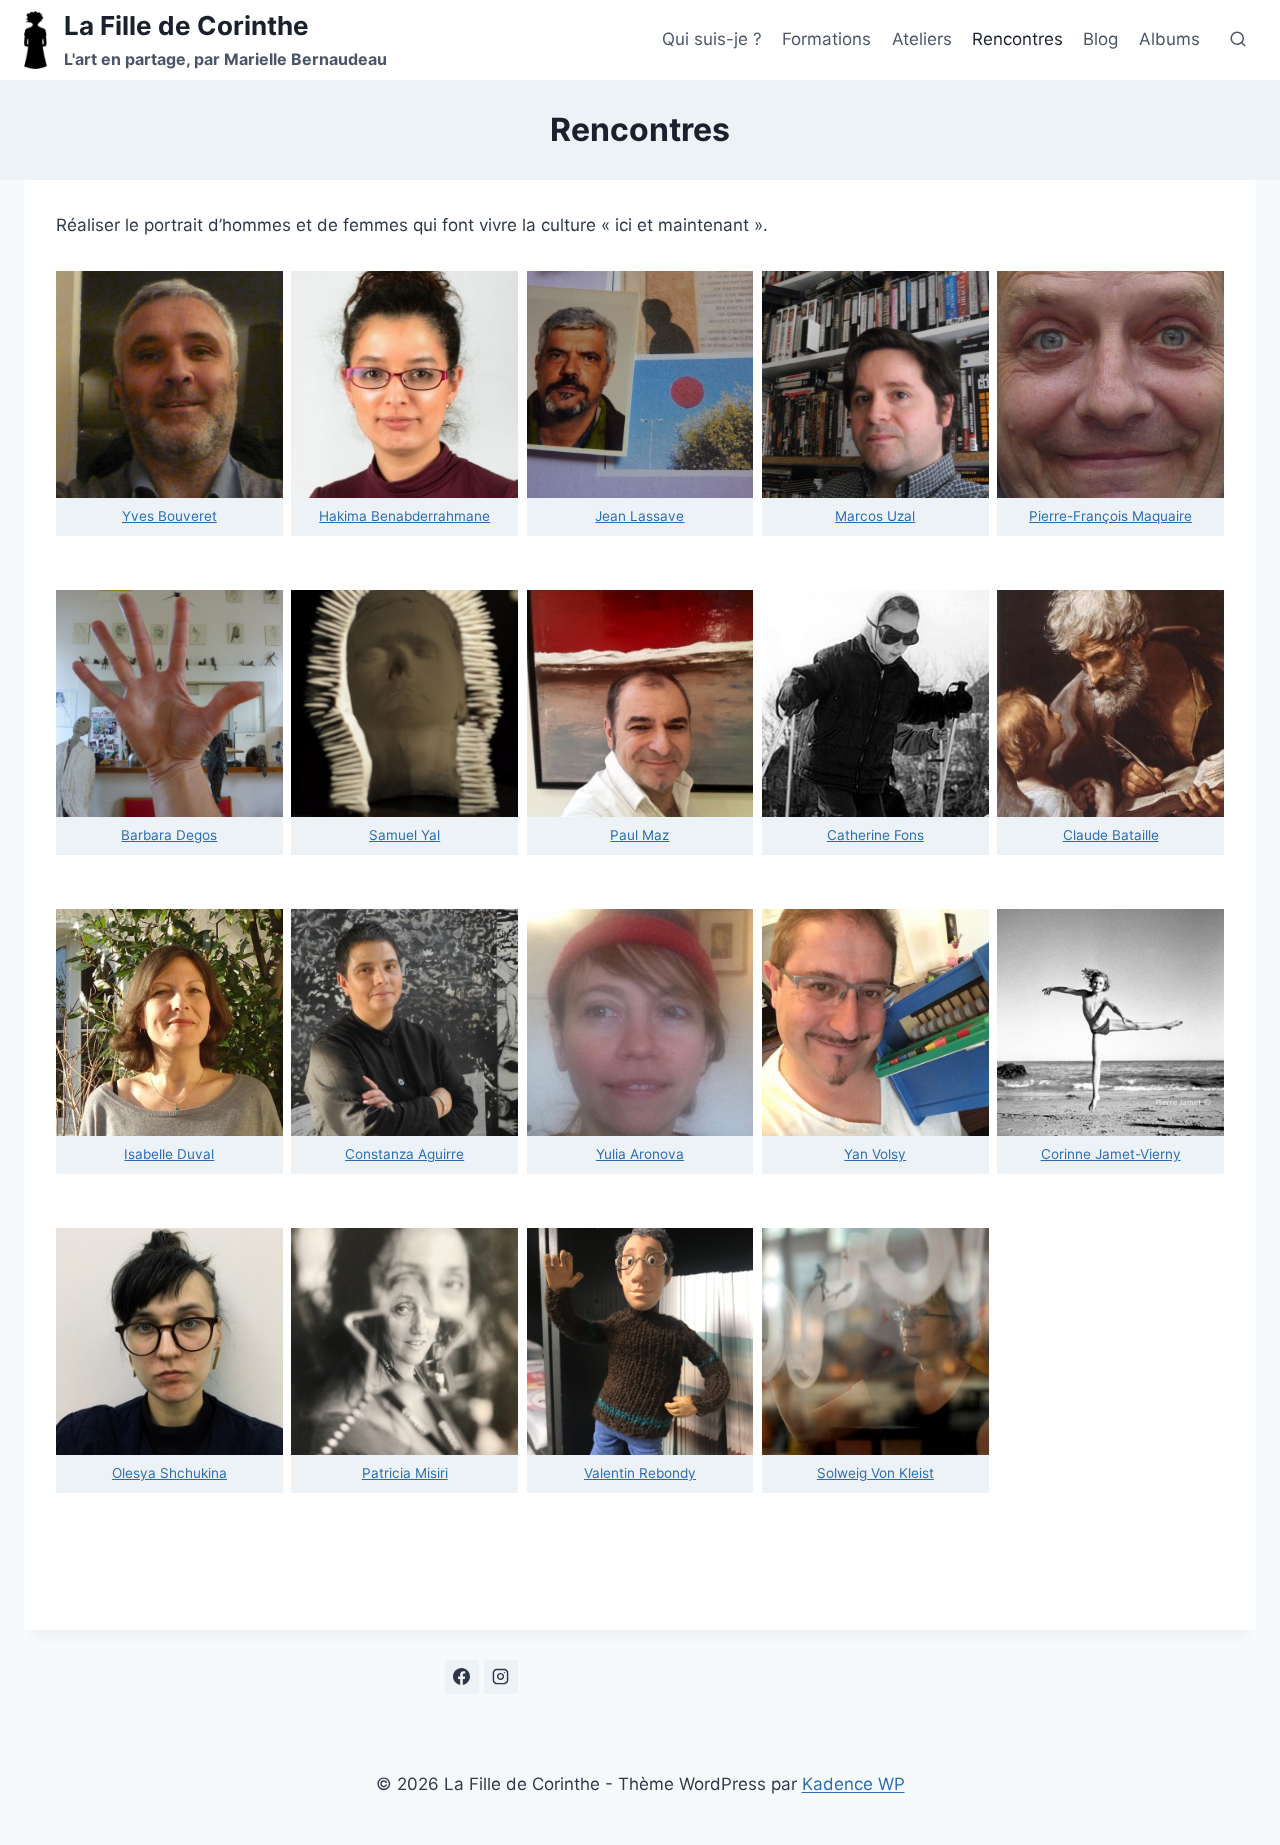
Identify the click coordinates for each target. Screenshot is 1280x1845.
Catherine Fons (875, 835)
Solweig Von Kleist (875, 1473)
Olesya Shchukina (169, 1473)
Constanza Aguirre (404, 1154)
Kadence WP (853, 1784)
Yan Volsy (875, 1154)
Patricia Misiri (405, 1473)
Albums (1169, 39)
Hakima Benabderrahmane (404, 516)
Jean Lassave (639, 516)
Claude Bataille (1111, 835)
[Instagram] (501, 1677)
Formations (826, 39)
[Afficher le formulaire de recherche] (1238, 40)
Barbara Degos (169, 835)
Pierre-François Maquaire (1110, 516)
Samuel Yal (404, 835)
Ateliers (922, 39)
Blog (1100, 39)
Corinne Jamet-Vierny (1111, 1154)
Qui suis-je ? (712, 39)
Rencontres (1017, 39)
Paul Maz (639, 835)
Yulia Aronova (640, 1154)
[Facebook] (462, 1677)
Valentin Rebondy (640, 1473)
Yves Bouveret (169, 516)
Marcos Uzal (875, 516)
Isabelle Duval (169, 1154)
